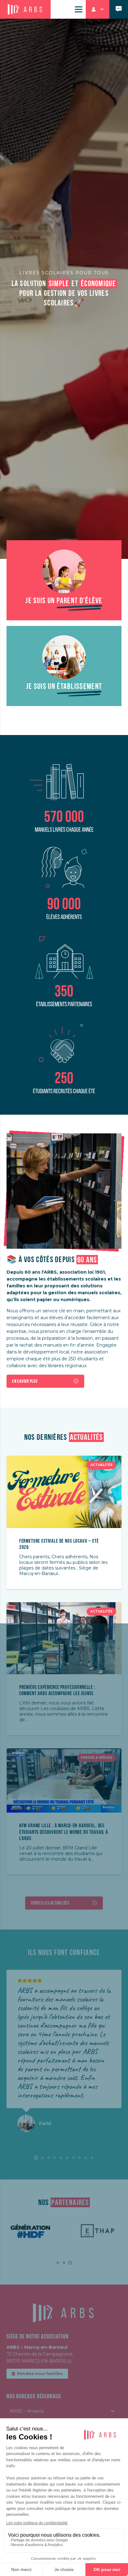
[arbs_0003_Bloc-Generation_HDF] (31, 2231)
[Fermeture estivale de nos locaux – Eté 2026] (64, 1459)
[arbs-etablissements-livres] (64, 657)
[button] (98, 9)
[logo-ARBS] (25, 10)
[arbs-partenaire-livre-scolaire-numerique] (64, 571)
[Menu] (79, 9)
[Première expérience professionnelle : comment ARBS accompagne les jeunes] (64, 1606)
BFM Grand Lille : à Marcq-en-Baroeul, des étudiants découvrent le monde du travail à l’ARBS (64, 1832)
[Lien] (119, 9)
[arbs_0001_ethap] (97, 2231)
